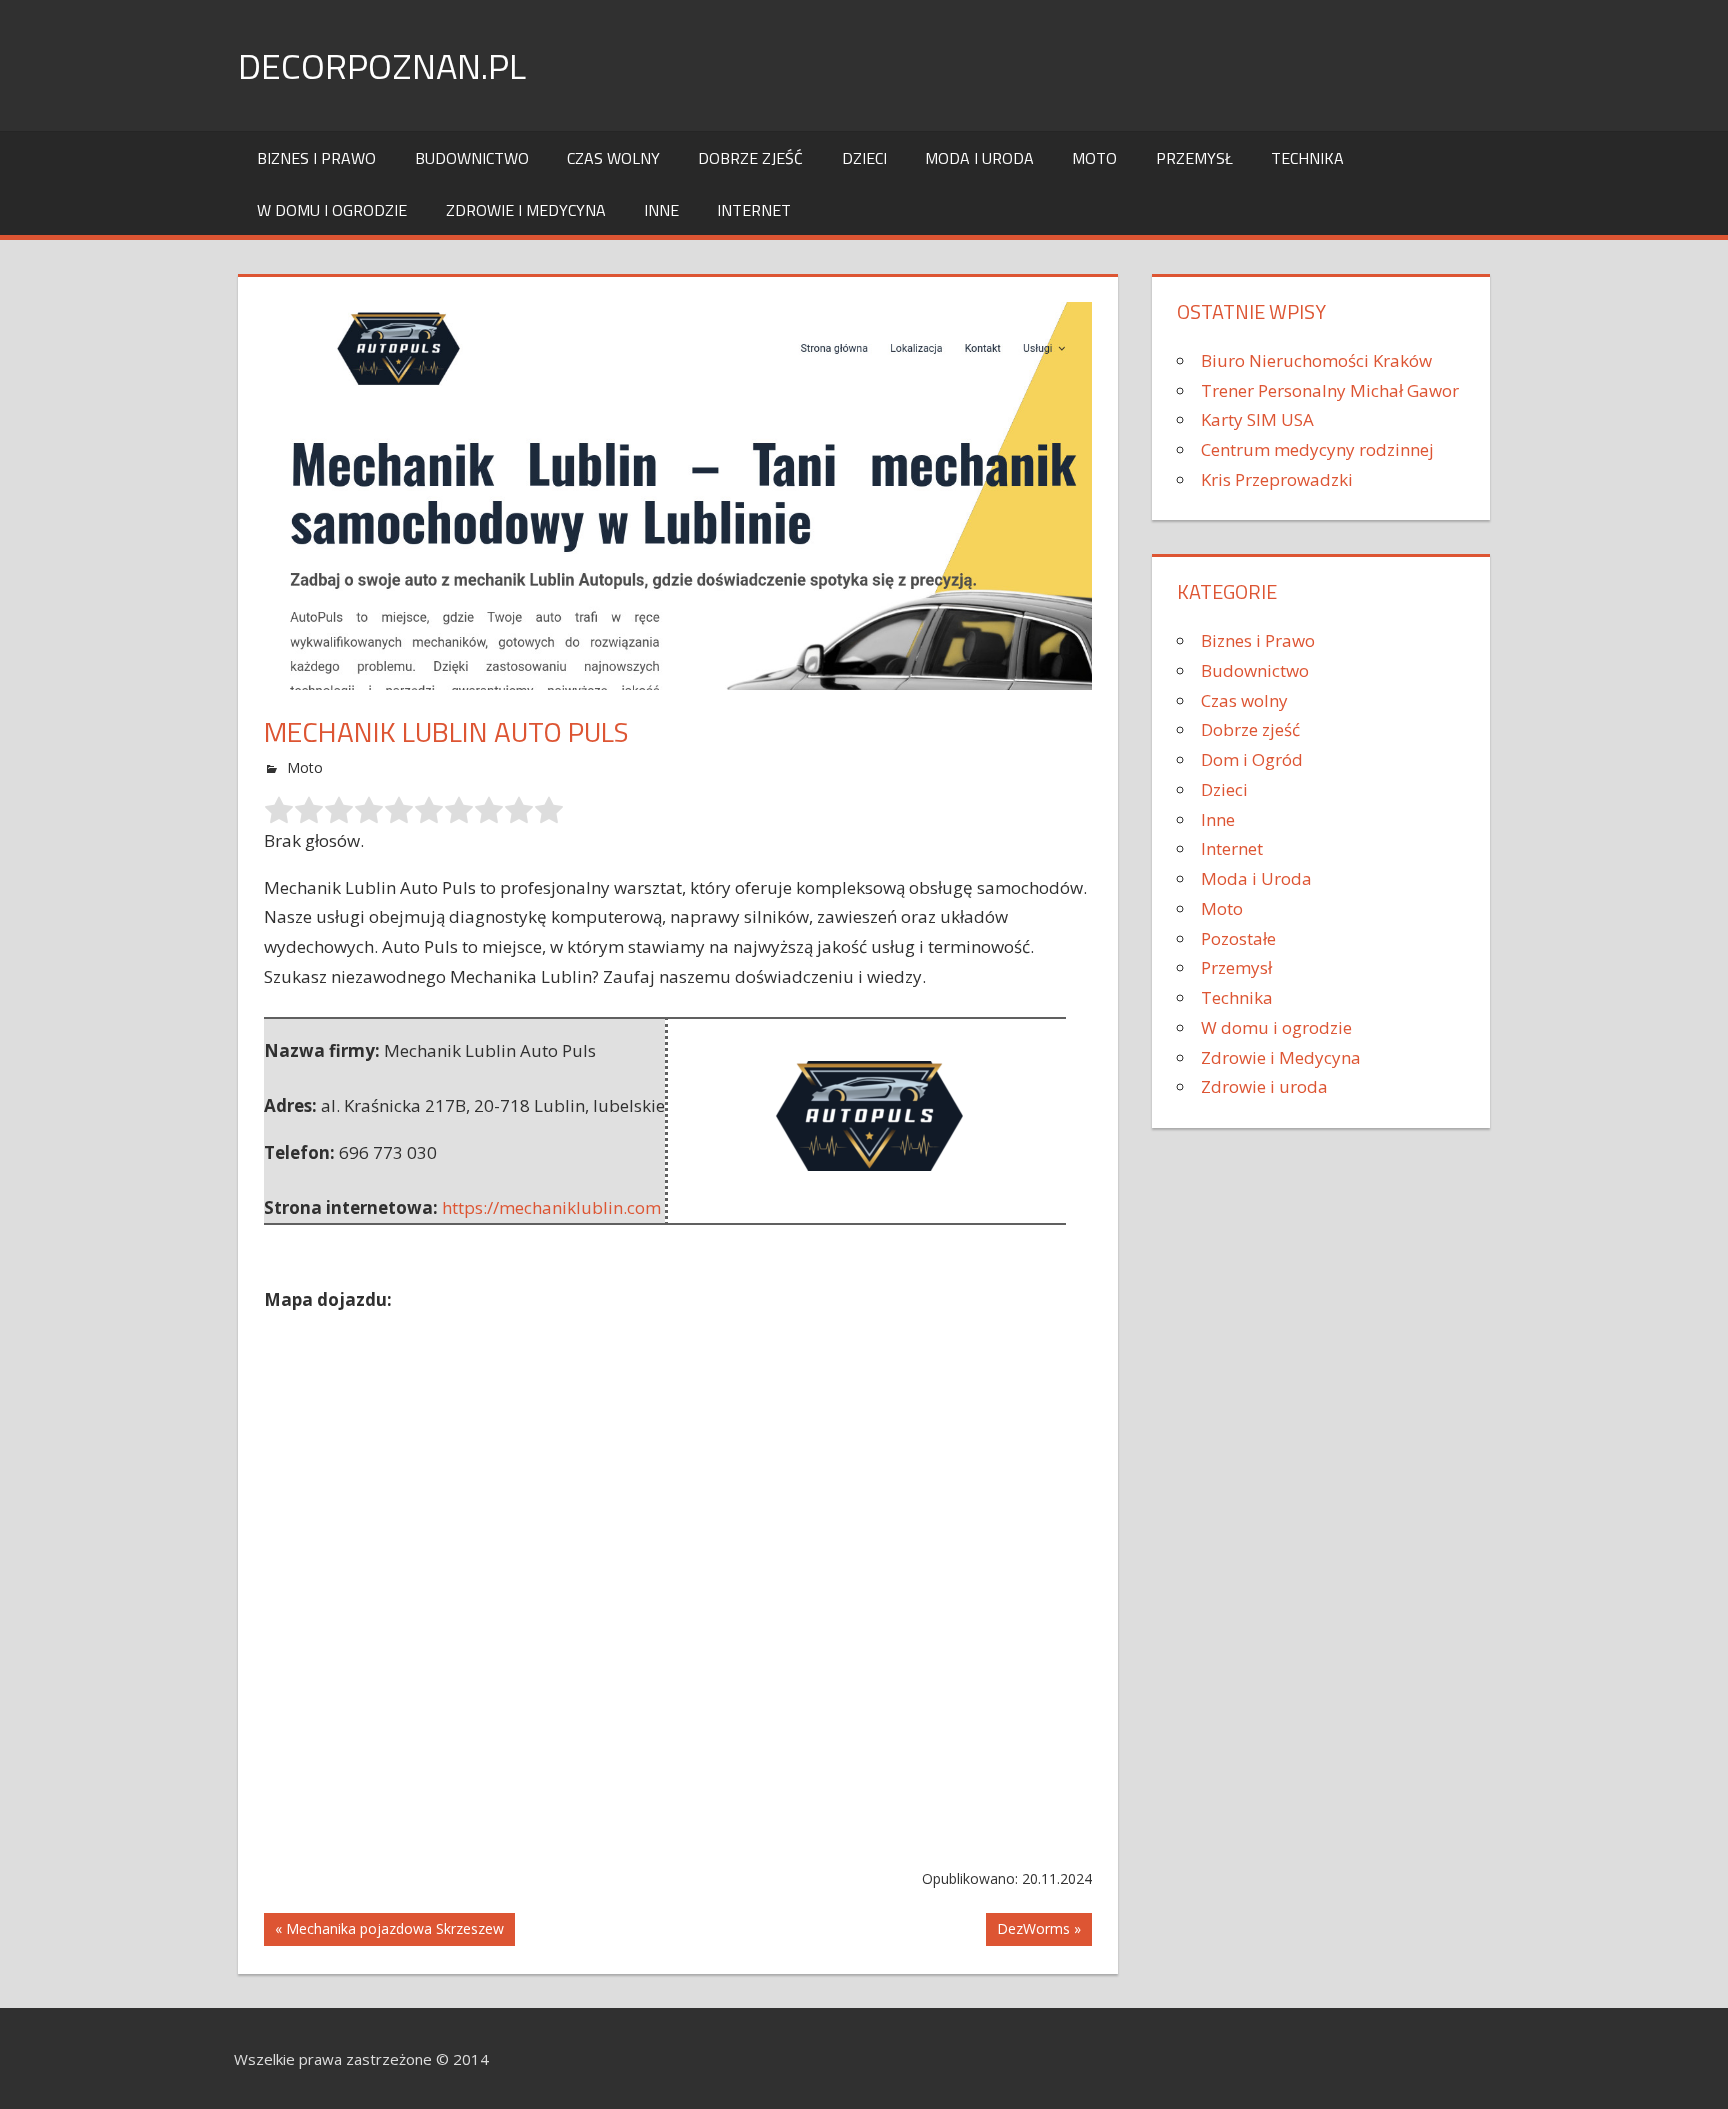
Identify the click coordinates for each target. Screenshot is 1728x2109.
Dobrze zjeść (750, 158)
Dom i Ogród (1252, 759)
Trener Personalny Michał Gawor (1330, 390)
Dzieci (864, 158)
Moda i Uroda (979, 158)
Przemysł (1194, 158)
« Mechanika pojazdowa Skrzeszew (389, 1928)
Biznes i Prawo (316, 158)
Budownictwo (472, 158)
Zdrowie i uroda (1264, 1086)
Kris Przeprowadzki (1277, 479)
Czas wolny (613, 158)
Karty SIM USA (1257, 419)
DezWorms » (1039, 1928)
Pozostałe (1238, 938)
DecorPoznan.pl (382, 65)
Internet (754, 210)
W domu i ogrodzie (332, 210)
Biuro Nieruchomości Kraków (1316, 360)
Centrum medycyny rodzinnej (1317, 449)
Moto (1094, 158)
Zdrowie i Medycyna (526, 210)
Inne (661, 210)
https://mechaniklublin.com (551, 1207)
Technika (1307, 158)
